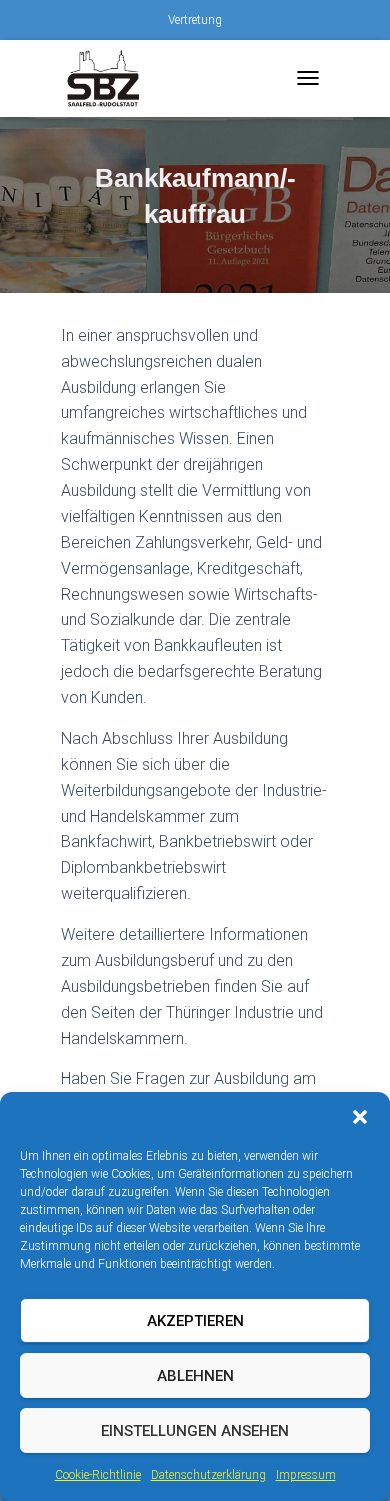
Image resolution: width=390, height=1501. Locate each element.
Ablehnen (195, 1376)
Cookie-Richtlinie (98, 1475)
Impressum (306, 1475)
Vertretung (195, 20)
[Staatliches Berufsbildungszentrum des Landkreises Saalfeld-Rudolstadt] (111, 78)
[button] (360, 1117)
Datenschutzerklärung (208, 1475)
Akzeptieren (195, 1321)
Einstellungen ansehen (195, 1431)
